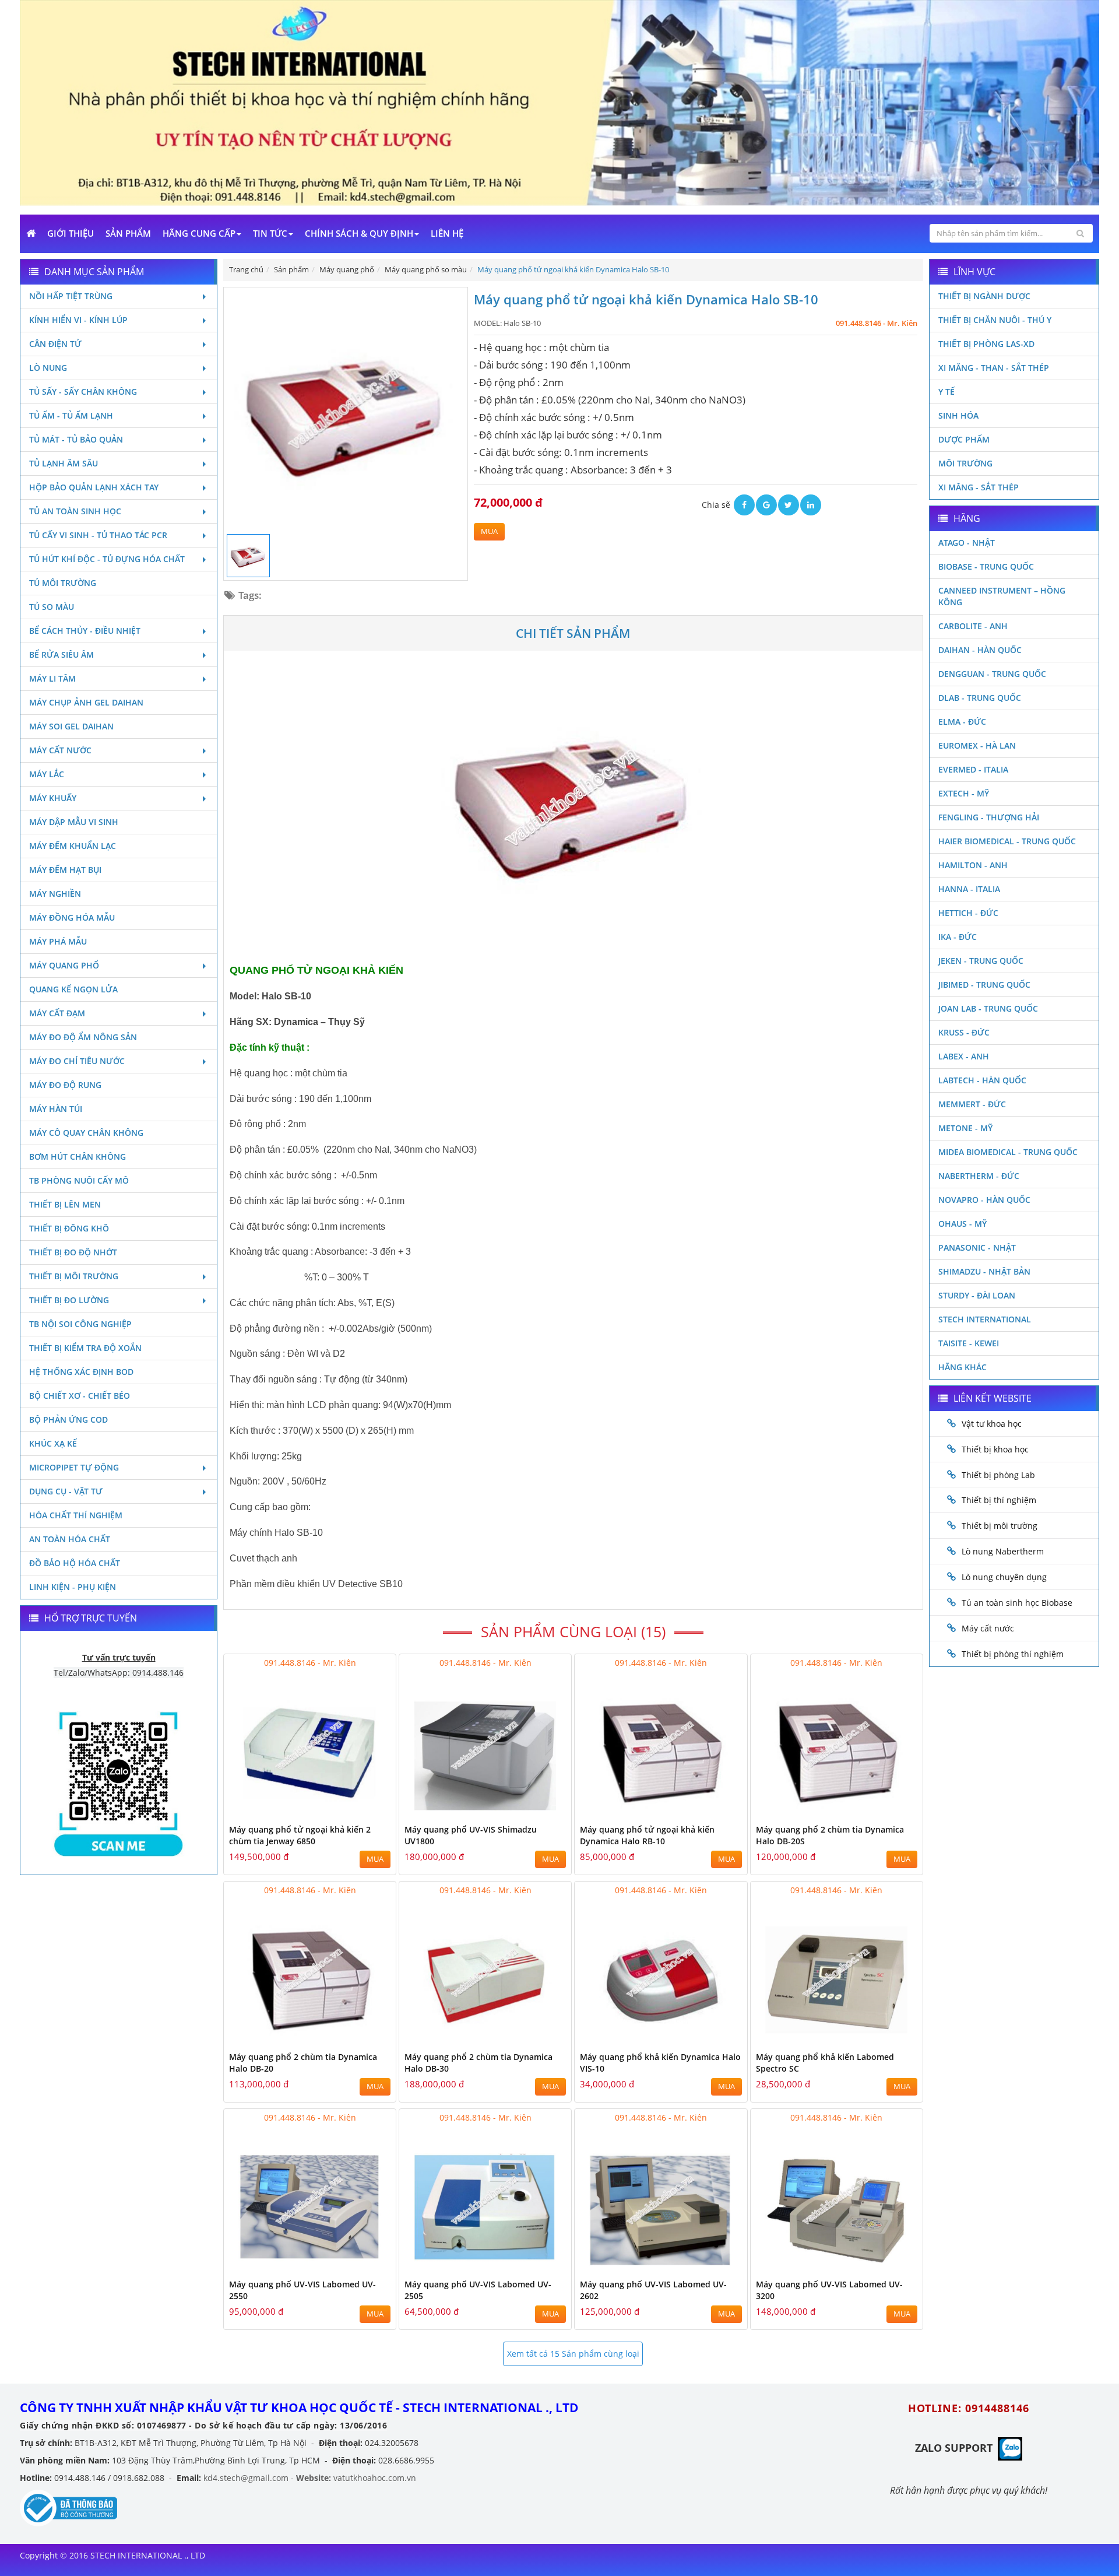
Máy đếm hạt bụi (65, 870)
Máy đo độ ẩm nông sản (83, 1037)
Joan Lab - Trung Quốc (988, 1008)
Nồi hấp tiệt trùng (71, 296)
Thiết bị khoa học (995, 1449)
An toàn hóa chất (70, 1539)
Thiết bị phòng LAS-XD (986, 344)
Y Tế (946, 392)
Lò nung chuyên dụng (1004, 1577)
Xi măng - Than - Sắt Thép (994, 368)
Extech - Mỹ (964, 793)
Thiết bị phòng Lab (998, 1475)
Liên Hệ (447, 233)
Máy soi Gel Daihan (71, 726)
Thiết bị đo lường (69, 1300)
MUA (489, 531)
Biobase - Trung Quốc (986, 566)
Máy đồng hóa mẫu (72, 917)
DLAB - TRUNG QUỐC (980, 698)
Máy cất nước (60, 750)
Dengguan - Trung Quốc (992, 674)
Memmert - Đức (972, 1104)
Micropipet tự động (74, 1467)
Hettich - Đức (968, 913)
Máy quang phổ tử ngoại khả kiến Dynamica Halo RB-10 (647, 1835)
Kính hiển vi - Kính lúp (78, 320)
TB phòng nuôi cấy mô (79, 1180)
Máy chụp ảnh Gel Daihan (86, 702)
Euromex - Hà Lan (977, 745)
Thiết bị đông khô (69, 1228)
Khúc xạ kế (53, 1443)
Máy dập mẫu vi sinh (74, 822)
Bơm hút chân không (78, 1157)
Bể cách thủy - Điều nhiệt (85, 631)
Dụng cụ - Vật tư (66, 1491)
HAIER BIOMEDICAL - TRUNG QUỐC (1007, 841)
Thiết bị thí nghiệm (999, 1500)
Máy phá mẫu (58, 941)
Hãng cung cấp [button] (199, 233)
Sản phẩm (128, 233)
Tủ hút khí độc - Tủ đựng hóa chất (107, 559)
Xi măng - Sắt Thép (979, 487)
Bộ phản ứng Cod (68, 1419)
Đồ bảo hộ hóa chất (75, 1563)
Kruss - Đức (964, 1032)
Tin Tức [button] (270, 233)
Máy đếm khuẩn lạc (73, 846)
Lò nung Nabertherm (1003, 1551)
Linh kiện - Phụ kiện (73, 1587)
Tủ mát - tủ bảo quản (76, 439)
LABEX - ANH (964, 1056)
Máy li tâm (52, 678)
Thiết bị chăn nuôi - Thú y (995, 320)
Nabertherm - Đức (979, 1176)
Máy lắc (47, 774)
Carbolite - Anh (973, 626)
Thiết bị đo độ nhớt (73, 1252)
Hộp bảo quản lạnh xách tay (94, 487)
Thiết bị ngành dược (984, 296)
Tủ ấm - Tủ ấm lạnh (71, 415)
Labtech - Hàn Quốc (982, 1080)
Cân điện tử (55, 344)
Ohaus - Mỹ (963, 1224)
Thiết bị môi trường (74, 1276)
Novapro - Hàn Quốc (984, 1200)
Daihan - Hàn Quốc (980, 650)
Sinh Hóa (958, 415)
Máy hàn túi (56, 1109)
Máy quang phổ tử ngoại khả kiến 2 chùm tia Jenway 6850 (300, 1835)
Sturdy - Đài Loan (977, 1295)
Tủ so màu (52, 607)
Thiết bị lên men (65, 1204)
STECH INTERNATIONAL (985, 1319)
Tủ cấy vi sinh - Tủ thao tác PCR (98, 535)
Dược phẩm (964, 439)
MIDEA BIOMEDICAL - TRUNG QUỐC (1008, 1152)
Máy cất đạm (57, 1013)
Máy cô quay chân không (86, 1133)
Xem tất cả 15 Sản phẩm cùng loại (573, 2354)
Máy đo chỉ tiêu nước (77, 1061)
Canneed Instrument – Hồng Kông (1002, 596)
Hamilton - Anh (973, 865)
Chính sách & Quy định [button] (359, 233)
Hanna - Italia (969, 889)
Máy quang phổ (64, 965)
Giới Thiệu (71, 233)
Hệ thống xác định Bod (81, 1372)
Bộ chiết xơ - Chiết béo (80, 1396)
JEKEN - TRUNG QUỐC (981, 961)
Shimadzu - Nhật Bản (984, 1271)
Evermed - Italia (973, 769)
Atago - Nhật (967, 543)
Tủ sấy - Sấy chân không (83, 392)
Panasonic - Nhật (977, 1247)
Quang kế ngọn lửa (73, 989)
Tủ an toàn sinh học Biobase (1017, 1603)
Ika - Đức (958, 937)
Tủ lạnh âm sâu (64, 463)
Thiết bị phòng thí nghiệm (1013, 1654)
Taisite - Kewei (969, 1343)
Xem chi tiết (364, 1811)
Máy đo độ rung (65, 1085)
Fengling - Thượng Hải (989, 817)
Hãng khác (963, 1367)
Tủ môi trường (63, 583)
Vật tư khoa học (992, 1424)
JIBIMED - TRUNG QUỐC (984, 985)
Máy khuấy (53, 798)
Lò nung (48, 368)
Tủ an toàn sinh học (75, 511)
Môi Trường (965, 463)
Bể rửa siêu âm (61, 654)
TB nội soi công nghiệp (80, 1324)
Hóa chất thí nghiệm (76, 1515)
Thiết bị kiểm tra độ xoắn (85, 1348)
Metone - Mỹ (965, 1128)
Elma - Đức (962, 722)
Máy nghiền (55, 894)
